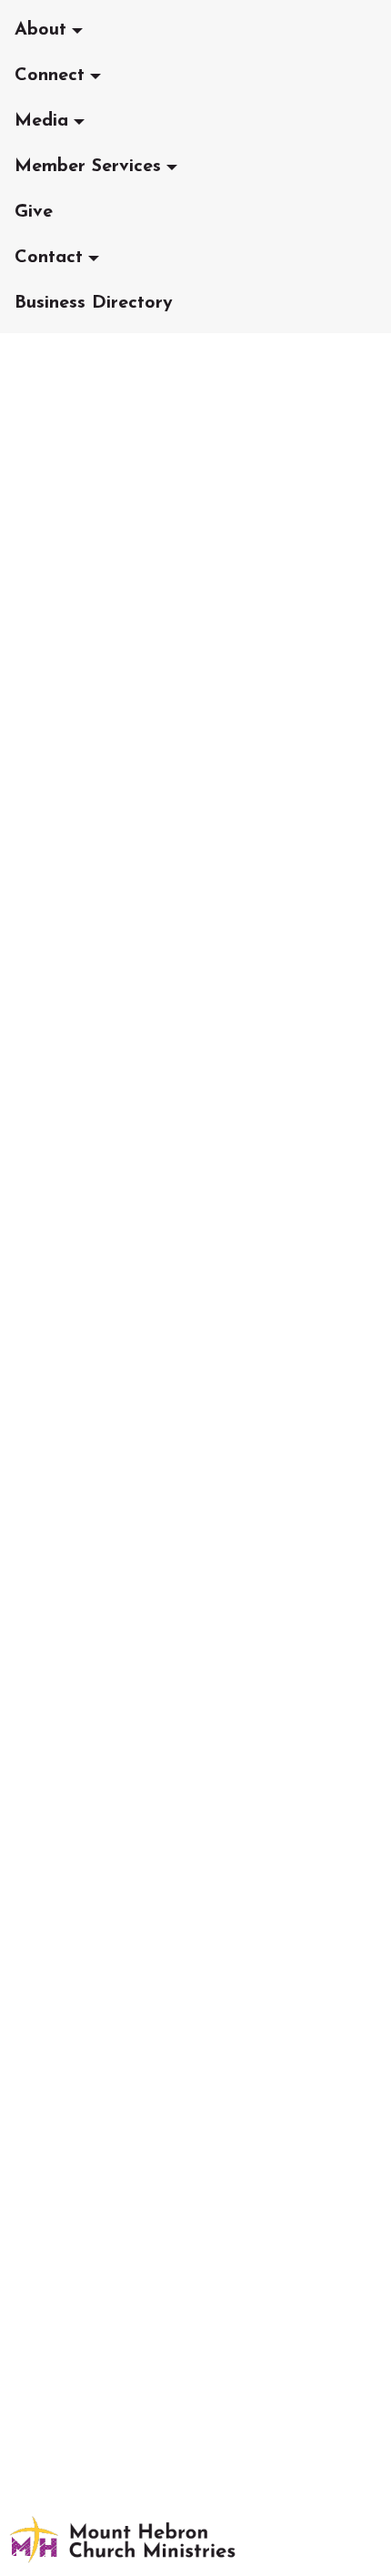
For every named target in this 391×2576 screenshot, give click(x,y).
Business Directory (94, 303)
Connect (50, 76)
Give (34, 212)
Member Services (88, 167)
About (40, 30)
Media (41, 121)
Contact (49, 258)
